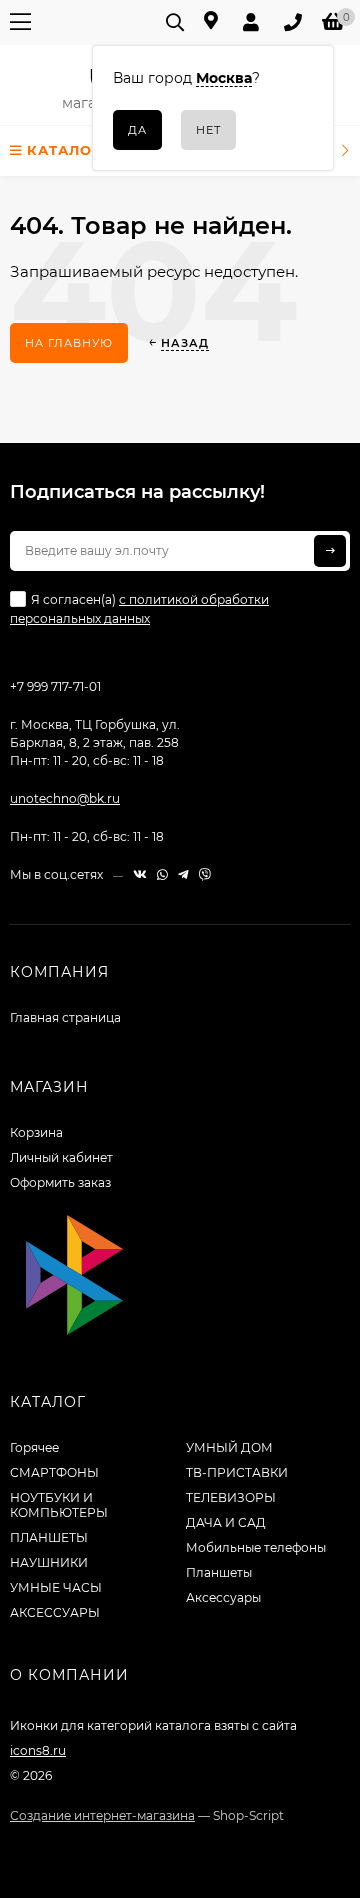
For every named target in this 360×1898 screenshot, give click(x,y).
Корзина (36, 1132)
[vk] (140, 874)
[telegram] (183, 874)
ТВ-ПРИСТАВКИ (237, 1472)
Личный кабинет (61, 1157)
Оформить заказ (60, 1182)
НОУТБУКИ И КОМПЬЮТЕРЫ (59, 1505)
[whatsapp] (162, 874)
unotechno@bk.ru (65, 798)
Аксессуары (223, 1597)
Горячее (34, 1447)
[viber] (205, 874)
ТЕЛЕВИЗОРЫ (231, 1497)
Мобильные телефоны (256, 1547)
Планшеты (219, 1572)
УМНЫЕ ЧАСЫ (56, 1587)
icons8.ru (38, 1750)
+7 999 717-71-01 (55, 686)
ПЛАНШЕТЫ (49, 1537)
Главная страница (65, 1017)
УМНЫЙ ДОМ (229, 1447)
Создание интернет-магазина (102, 1815)
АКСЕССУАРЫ (55, 1612)
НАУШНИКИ (49, 1562)
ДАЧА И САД (226, 1522)
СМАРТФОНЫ (54, 1472)
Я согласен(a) (139, 609)
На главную (69, 343)
